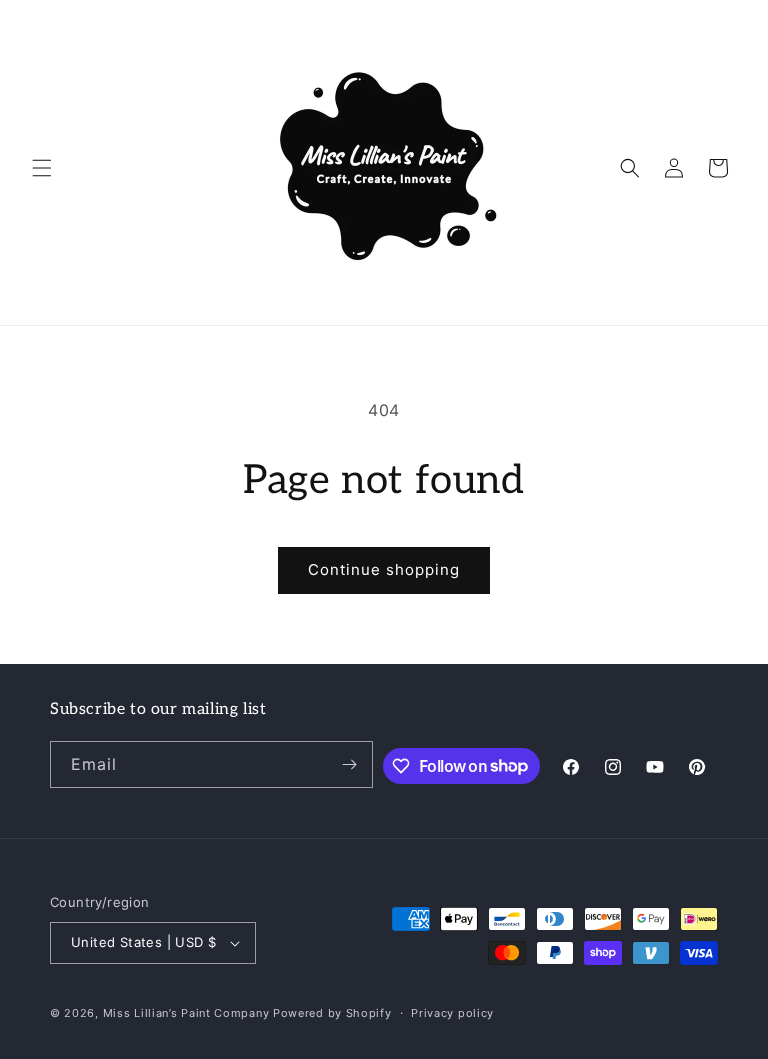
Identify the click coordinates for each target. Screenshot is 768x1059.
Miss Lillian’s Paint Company (186, 1013)
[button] (42, 168)
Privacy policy (452, 1013)
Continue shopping (384, 569)
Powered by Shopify (332, 1013)
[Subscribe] (350, 764)
